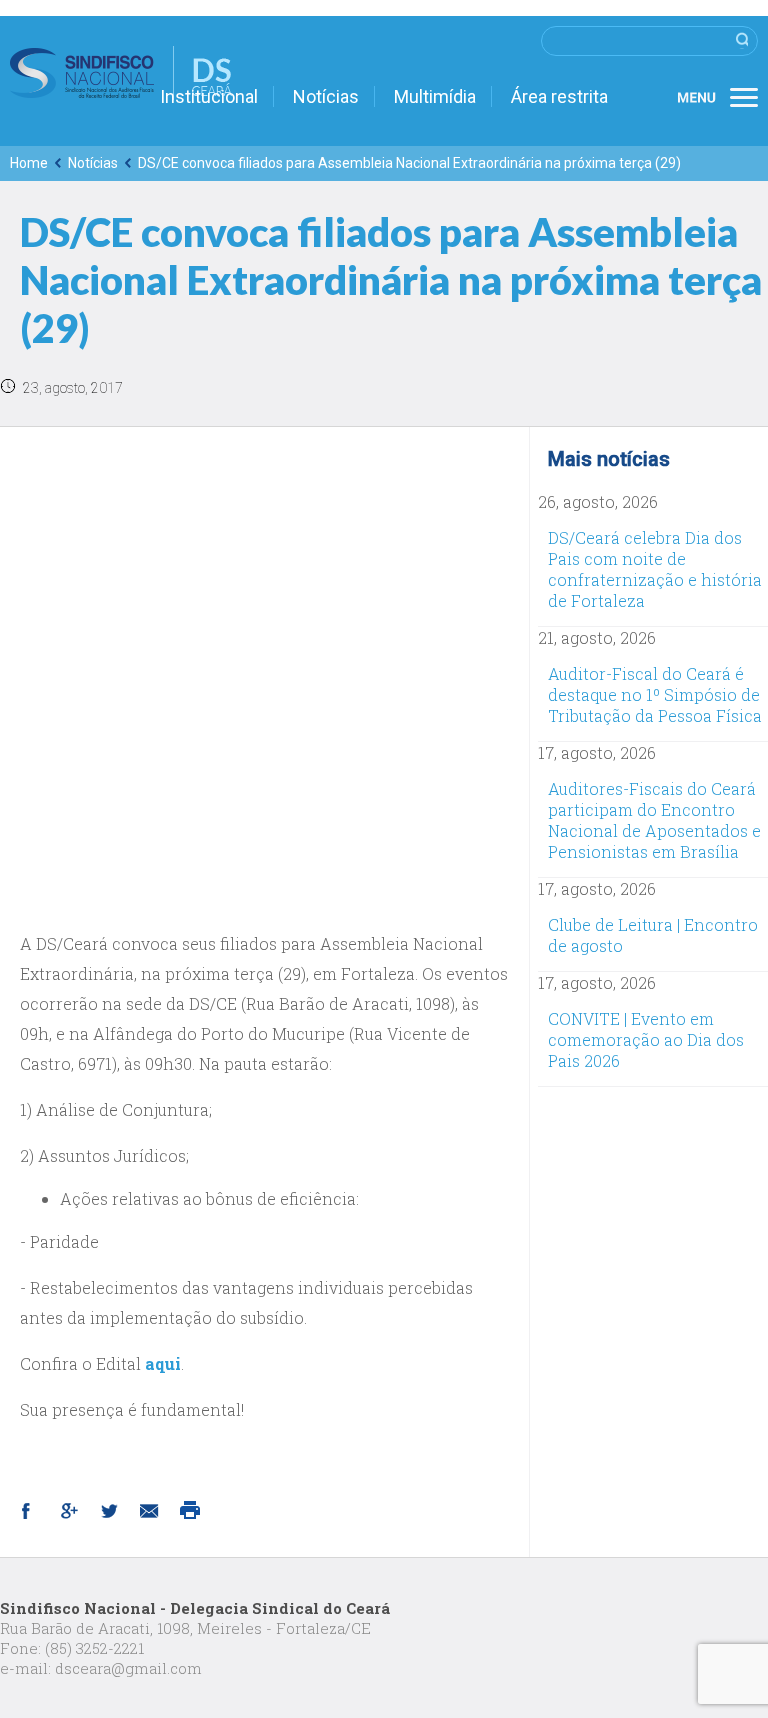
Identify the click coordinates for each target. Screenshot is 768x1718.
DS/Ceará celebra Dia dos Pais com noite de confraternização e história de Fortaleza (655, 569)
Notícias (326, 96)
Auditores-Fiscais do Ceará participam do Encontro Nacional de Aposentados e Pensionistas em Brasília (654, 820)
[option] (264, 675)
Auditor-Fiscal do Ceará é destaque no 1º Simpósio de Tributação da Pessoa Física (655, 694)
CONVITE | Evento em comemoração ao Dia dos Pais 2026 (646, 1039)
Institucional (209, 96)
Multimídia (435, 96)
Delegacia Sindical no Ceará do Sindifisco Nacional (121, 73)
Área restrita (559, 96)
